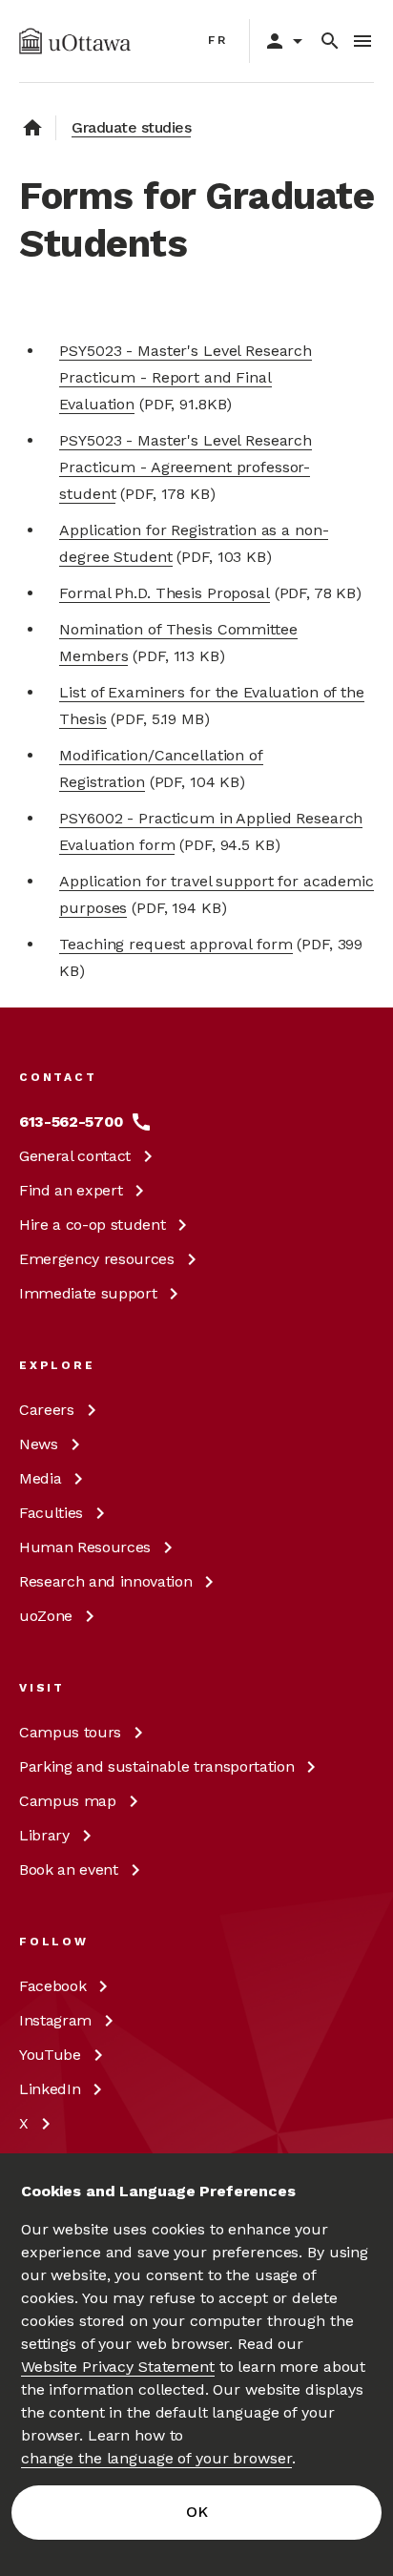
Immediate (88, 1293)
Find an (71, 1190)
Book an (69, 1870)
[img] (75, 41)
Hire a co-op (92, 1225)
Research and (105, 1581)
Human (85, 1547)
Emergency (97, 1259)
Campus (70, 1732)
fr (218, 40)
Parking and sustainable (156, 1766)
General (75, 1156)
